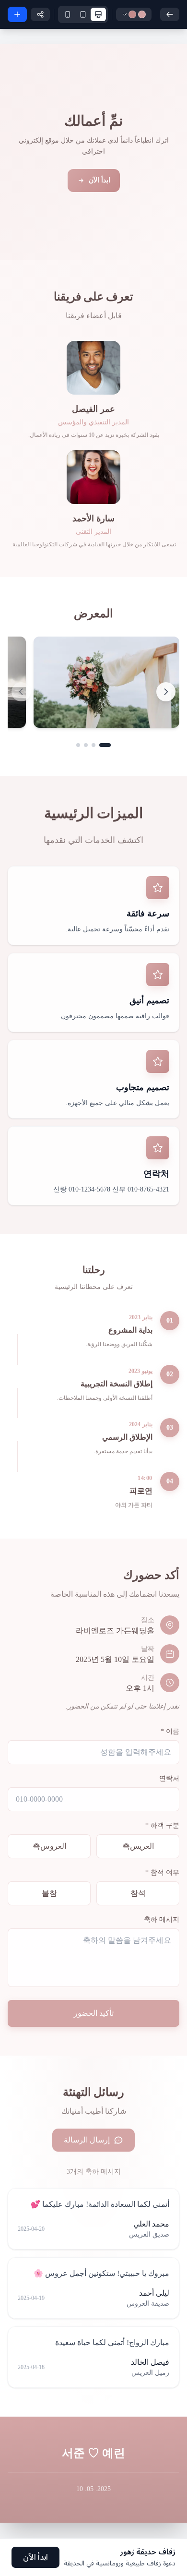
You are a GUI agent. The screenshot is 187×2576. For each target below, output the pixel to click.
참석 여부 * (162, 1872)
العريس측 (138, 1846)
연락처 (169, 1778)
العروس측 (49, 1846)
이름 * (170, 1731)
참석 (138, 1893)
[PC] (98, 14)
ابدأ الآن (99, 180)
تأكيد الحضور (94, 2013)
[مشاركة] (40, 14)
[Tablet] (83, 14)
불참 (49, 1893)
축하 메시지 (162, 1920)
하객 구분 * (162, 1825)
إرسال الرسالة (87, 2140)
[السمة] (134, 14)
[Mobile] (68, 14)
